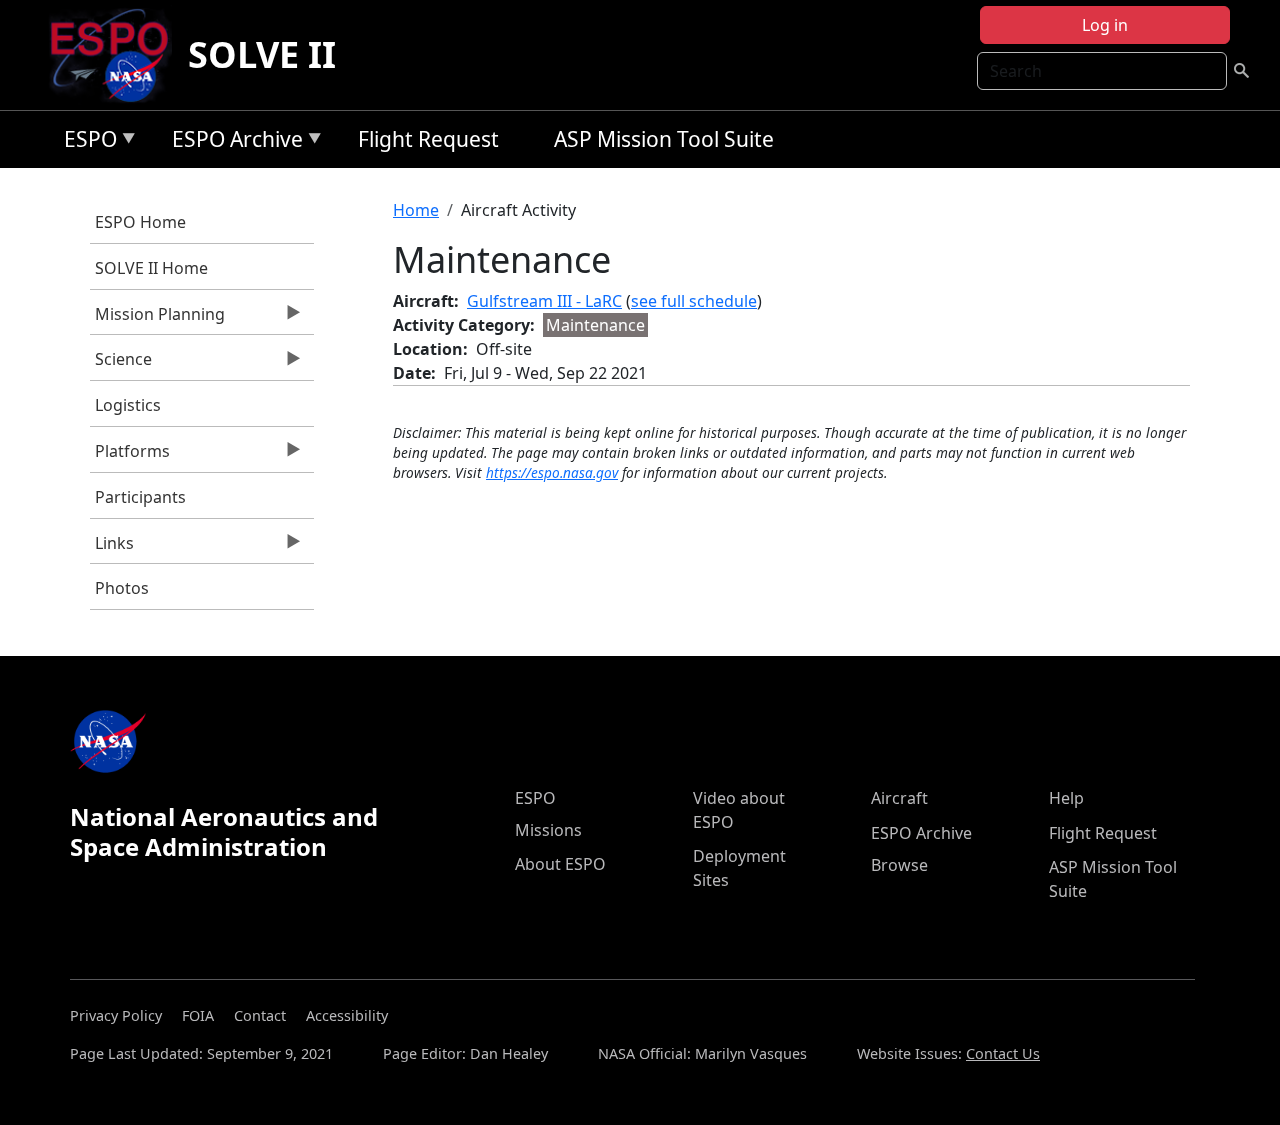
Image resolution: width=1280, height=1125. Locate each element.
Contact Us (1003, 1053)
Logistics (128, 405)
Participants (140, 497)
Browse (899, 865)
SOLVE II (262, 54)
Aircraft (899, 798)
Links (112, 548)
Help (1066, 798)
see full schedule (694, 301)
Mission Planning (157, 319)
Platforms (130, 456)
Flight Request (428, 139)
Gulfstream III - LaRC (544, 301)
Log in (1105, 25)
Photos (122, 588)
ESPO (85, 142)
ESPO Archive (232, 142)
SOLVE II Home (151, 268)
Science (121, 364)
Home (416, 210)
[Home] (117, 55)
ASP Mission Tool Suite (664, 139)
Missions (548, 830)
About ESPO (560, 864)
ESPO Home (140, 222)
